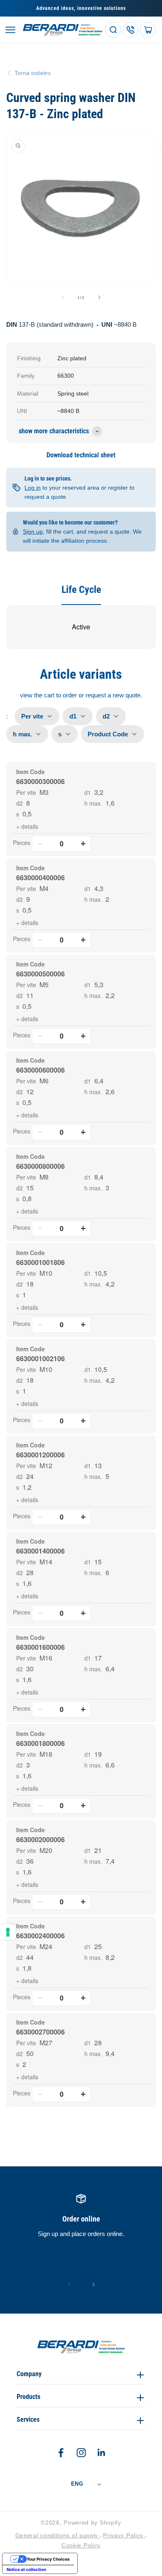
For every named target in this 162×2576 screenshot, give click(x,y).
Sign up (33, 532)
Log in (33, 488)
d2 (20, 803)
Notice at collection (26, 2569)
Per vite (26, 792)
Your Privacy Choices (48, 2559)
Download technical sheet (81, 455)
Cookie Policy (81, 2545)
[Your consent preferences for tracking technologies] (8, 1932)
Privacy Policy (124, 2535)
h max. (93, 803)
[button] (10, 30)
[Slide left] (63, 297)
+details (27, 826)
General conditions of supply (58, 2535)
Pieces (22, 842)
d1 (88, 792)
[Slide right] (99, 297)
